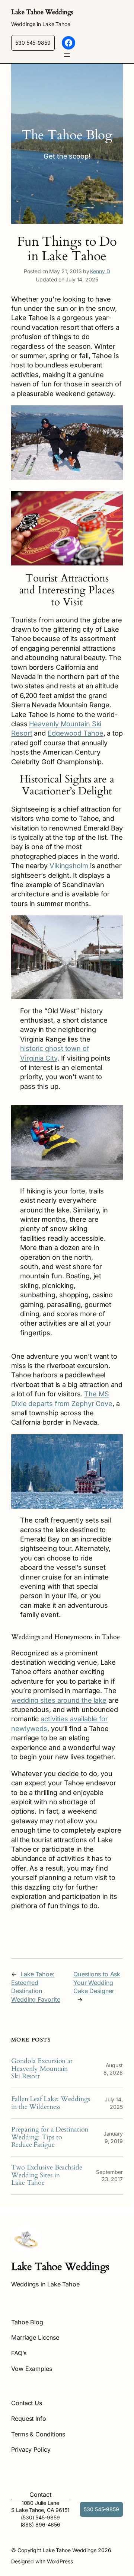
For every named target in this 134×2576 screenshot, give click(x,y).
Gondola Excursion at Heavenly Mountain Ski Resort (42, 2069)
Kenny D (100, 271)
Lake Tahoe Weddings (42, 12)
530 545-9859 (33, 43)
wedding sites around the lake (59, 1700)
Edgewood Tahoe (76, 733)
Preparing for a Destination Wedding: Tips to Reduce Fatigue (50, 2137)
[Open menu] (67, 55)
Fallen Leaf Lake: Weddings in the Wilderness (50, 2103)
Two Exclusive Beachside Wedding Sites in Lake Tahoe (47, 2175)
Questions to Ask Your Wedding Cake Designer (97, 1982)
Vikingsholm (70, 865)
